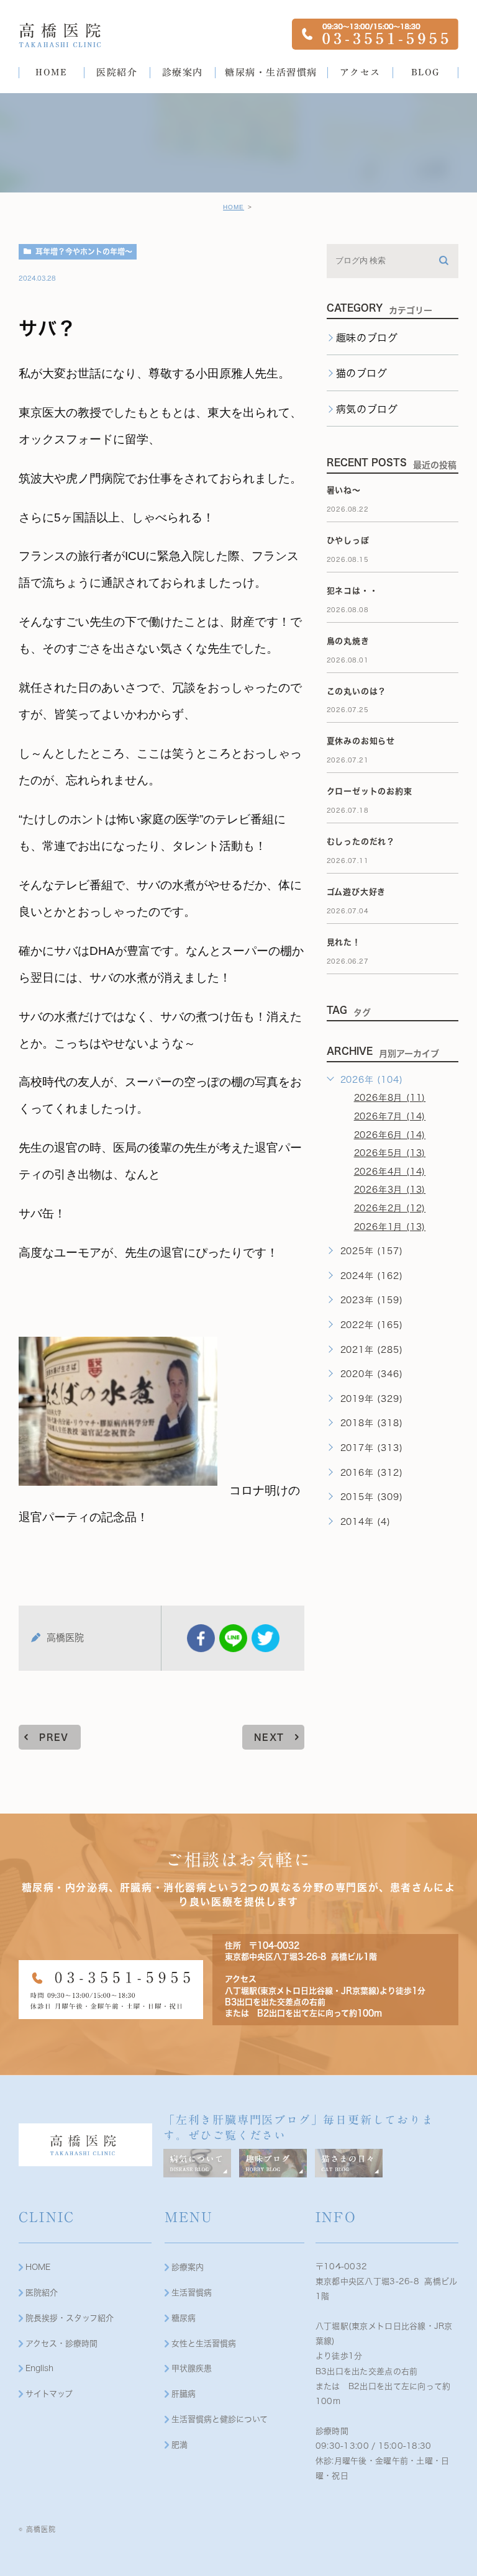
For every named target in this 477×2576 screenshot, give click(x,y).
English (39, 2368)
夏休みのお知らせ (361, 741)
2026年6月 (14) (390, 1135)
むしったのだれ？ (361, 842)
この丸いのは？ (357, 691)
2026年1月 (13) (390, 1227)
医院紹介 (42, 2293)
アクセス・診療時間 (61, 2343)
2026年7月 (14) (390, 1116)
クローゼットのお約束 (370, 791)
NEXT (269, 1737)
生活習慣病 (192, 2293)
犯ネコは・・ (352, 591)
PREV (54, 1737)
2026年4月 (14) (390, 1172)
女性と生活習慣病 (204, 2343)
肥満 (179, 2445)
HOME (234, 207)
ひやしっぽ (348, 540)
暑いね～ (344, 490)
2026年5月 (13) (390, 1153)
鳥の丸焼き (348, 641)
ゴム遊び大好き (357, 892)
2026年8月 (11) (390, 1098)
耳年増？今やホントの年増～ (84, 251)
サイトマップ (49, 2394)
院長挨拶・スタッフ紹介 (70, 2318)
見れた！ (344, 942)
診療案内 (188, 2267)
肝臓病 (184, 2394)
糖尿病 (184, 2318)
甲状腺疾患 (192, 2368)
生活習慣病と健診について (220, 2419)
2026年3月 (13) (390, 1190)
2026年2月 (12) (390, 1208)
